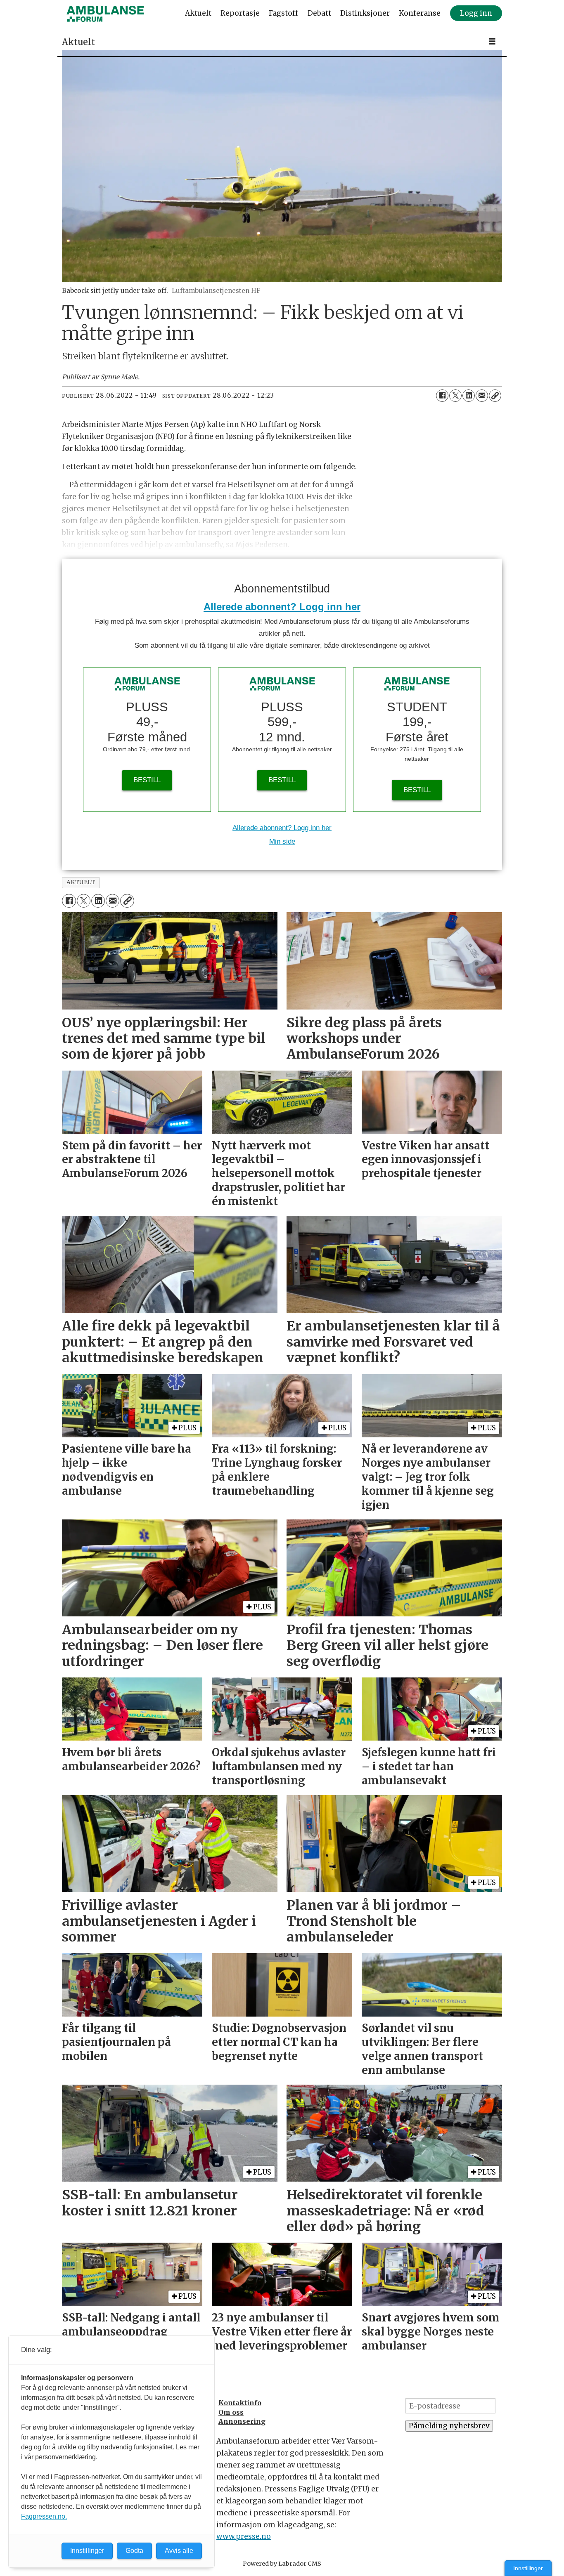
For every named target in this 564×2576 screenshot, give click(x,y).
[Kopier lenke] (495, 396)
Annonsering (242, 2421)
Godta (134, 2551)
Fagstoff (283, 13)
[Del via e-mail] (482, 396)
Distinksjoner (365, 13)
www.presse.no (244, 2536)
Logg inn (476, 13)
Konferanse (420, 13)
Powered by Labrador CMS (282, 2564)
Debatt (319, 13)
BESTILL (147, 780)
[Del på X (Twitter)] (455, 396)
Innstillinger (528, 2568)
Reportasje (240, 13)
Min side (282, 841)
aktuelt (81, 882)
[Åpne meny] (492, 41)
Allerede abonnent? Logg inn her (282, 607)
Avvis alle (179, 2551)
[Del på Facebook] (442, 396)
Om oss (231, 2412)
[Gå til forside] (105, 14)
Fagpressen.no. (44, 2516)
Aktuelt (198, 13)
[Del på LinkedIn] (469, 396)
